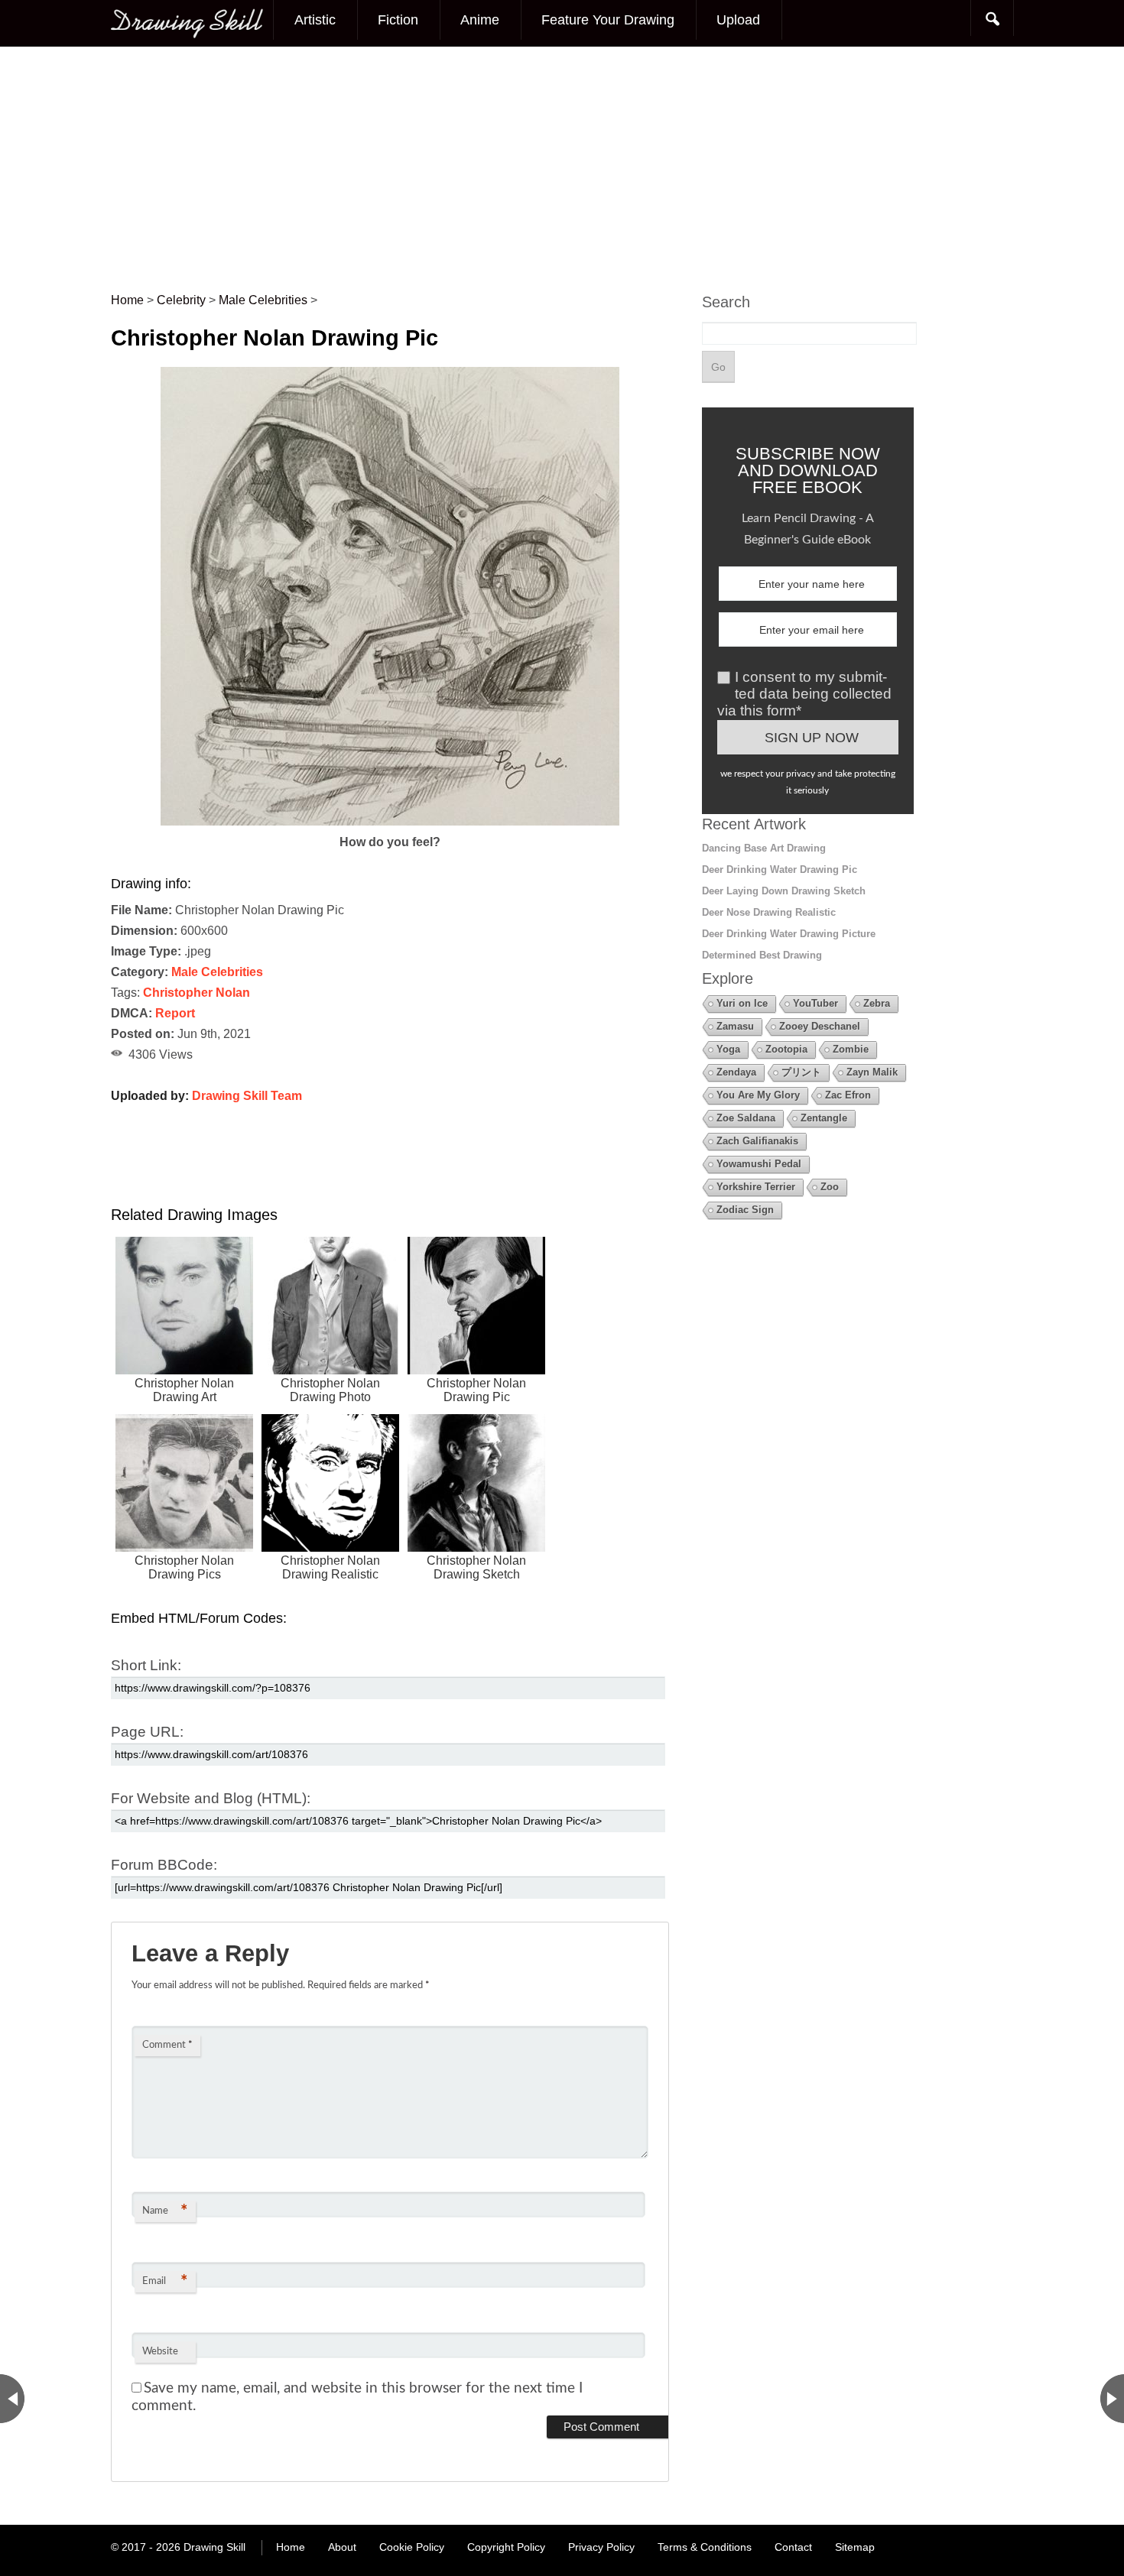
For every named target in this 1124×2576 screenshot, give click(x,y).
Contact (793, 2547)
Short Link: (146, 1665)
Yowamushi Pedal (759, 1164)
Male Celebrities (217, 972)
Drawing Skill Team (247, 1096)
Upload (738, 20)
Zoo (830, 1187)
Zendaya (736, 1072)
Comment (167, 2045)
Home (291, 2547)
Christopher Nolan (197, 993)
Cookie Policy (412, 2547)
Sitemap (855, 2547)
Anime (480, 20)
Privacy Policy (601, 2547)
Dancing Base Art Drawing (764, 848)
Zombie (851, 1049)
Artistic (315, 20)
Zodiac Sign (745, 1210)
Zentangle (824, 1118)
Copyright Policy (506, 2547)
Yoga (728, 1049)
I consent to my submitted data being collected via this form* (804, 694)
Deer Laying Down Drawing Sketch (784, 891)
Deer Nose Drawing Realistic (769, 912)
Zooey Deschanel (820, 1026)
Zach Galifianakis (757, 1141)
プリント (801, 1072)
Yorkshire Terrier (756, 1187)
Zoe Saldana (746, 1118)
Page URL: (147, 1732)
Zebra (877, 1003)
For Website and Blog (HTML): (211, 1798)
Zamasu (735, 1026)
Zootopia (786, 1049)
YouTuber (815, 1003)
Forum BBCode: (164, 1865)
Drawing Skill (214, 2547)
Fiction (398, 20)
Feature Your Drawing (608, 20)
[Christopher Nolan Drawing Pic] (390, 821)
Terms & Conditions (705, 2547)
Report (175, 1013)
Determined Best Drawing (762, 955)
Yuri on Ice (742, 1003)
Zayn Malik (872, 1072)
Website (160, 2352)
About (342, 2547)
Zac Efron (848, 1095)
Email (165, 2282)
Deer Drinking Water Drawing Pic (780, 869)
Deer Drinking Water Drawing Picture (789, 934)
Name (165, 2211)
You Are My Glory (758, 1095)
